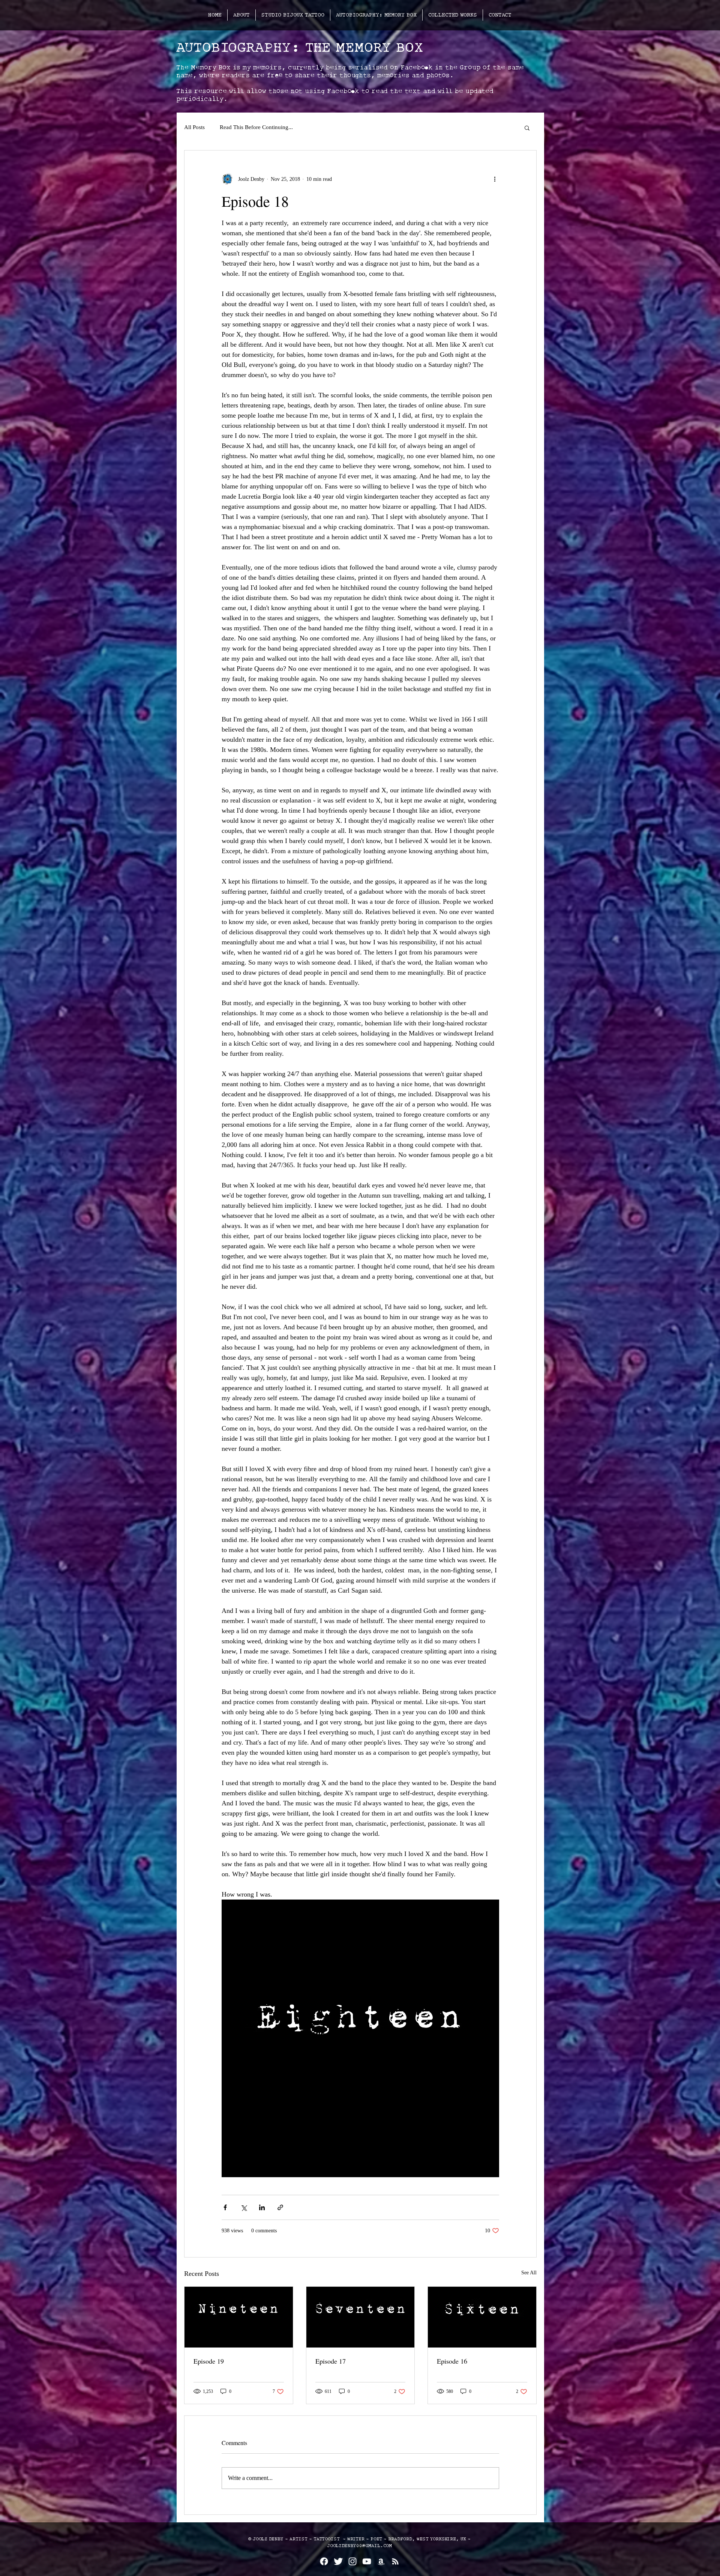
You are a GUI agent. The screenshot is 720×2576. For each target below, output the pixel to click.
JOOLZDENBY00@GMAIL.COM (359, 2546)
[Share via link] (280, 2207)
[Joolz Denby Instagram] (352, 2561)
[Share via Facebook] (225, 2207)
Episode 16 (452, 2361)
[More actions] (495, 179)
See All (529, 2273)
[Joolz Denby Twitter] (338, 2561)
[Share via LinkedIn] (262, 2207)
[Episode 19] (239, 2317)
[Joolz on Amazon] (381, 2561)
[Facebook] (324, 2561)
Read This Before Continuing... (256, 127)
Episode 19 (209, 2361)
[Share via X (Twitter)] (244, 2207)
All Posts (194, 127)
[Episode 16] (482, 2317)
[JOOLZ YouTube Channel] (367, 2561)
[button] (527, 128)
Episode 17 (331, 2361)
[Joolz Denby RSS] (395, 2561)
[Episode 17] (361, 2317)
